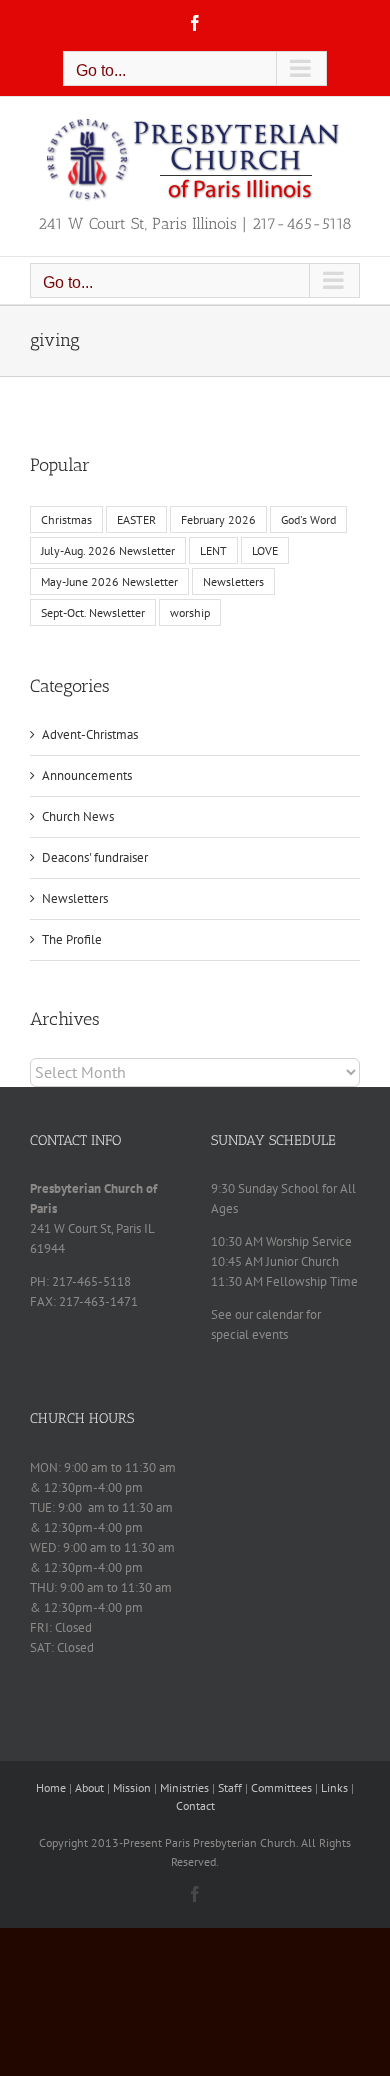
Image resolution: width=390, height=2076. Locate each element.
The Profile (72, 939)
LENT (213, 550)
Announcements (87, 775)
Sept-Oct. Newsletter (93, 612)
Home (51, 1787)
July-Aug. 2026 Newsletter (108, 550)
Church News (78, 816)
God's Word (308, 519)
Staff (230, 1787)
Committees (281, 1787)
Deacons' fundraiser (95, 857)
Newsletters (233, 581)
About (89, 1787)
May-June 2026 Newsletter (109, 581)
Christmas (66, 519)
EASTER (136, 519)
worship (190, 612)
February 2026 (218, 519)
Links (334, 1787)
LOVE (265, 550)
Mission (132, 1787)
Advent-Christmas (90, 734)
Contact (195, 1805)
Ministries (184, 1787)
